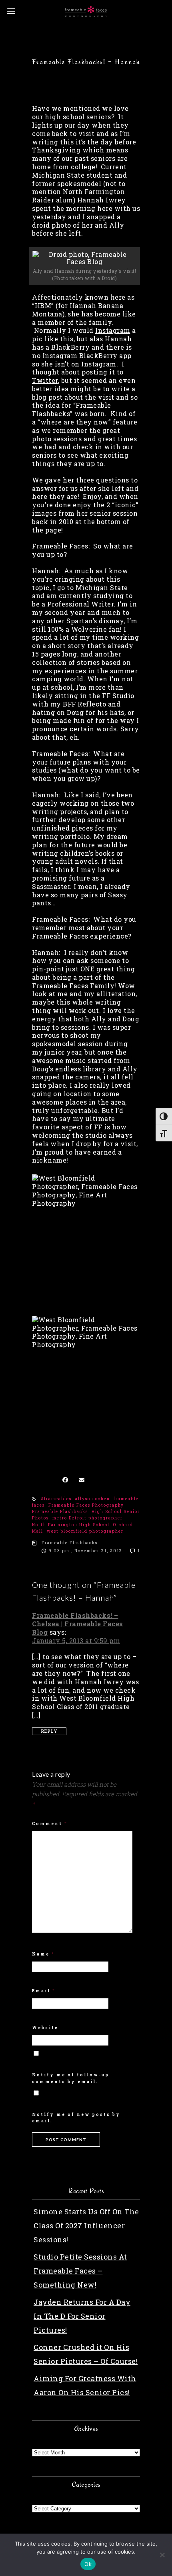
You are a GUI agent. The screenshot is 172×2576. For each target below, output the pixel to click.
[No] (162, 2555)
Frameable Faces (60, 546)
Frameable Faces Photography (86, 1505)
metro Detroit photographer (88, 1518)
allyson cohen (93, 1499)
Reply (49, 1731)
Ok (88, 2564)
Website (45, 2028)
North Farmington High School (71, 1525)
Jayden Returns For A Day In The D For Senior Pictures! (82, 2316)
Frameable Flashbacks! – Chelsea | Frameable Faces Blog (78, 1624)
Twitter (45, 380)
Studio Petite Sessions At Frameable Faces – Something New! (80, 2271)
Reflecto (92, 704)
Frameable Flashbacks (60, 1512)
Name (43, 1954)
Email (44, 1991)
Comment (50, 1824)
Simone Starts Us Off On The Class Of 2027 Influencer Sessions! (86, 2226)
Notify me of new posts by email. (76, 2118)
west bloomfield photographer (85, 1531)
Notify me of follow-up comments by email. (71, 2078)
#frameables (56, 1499)
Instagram (113, 330)
